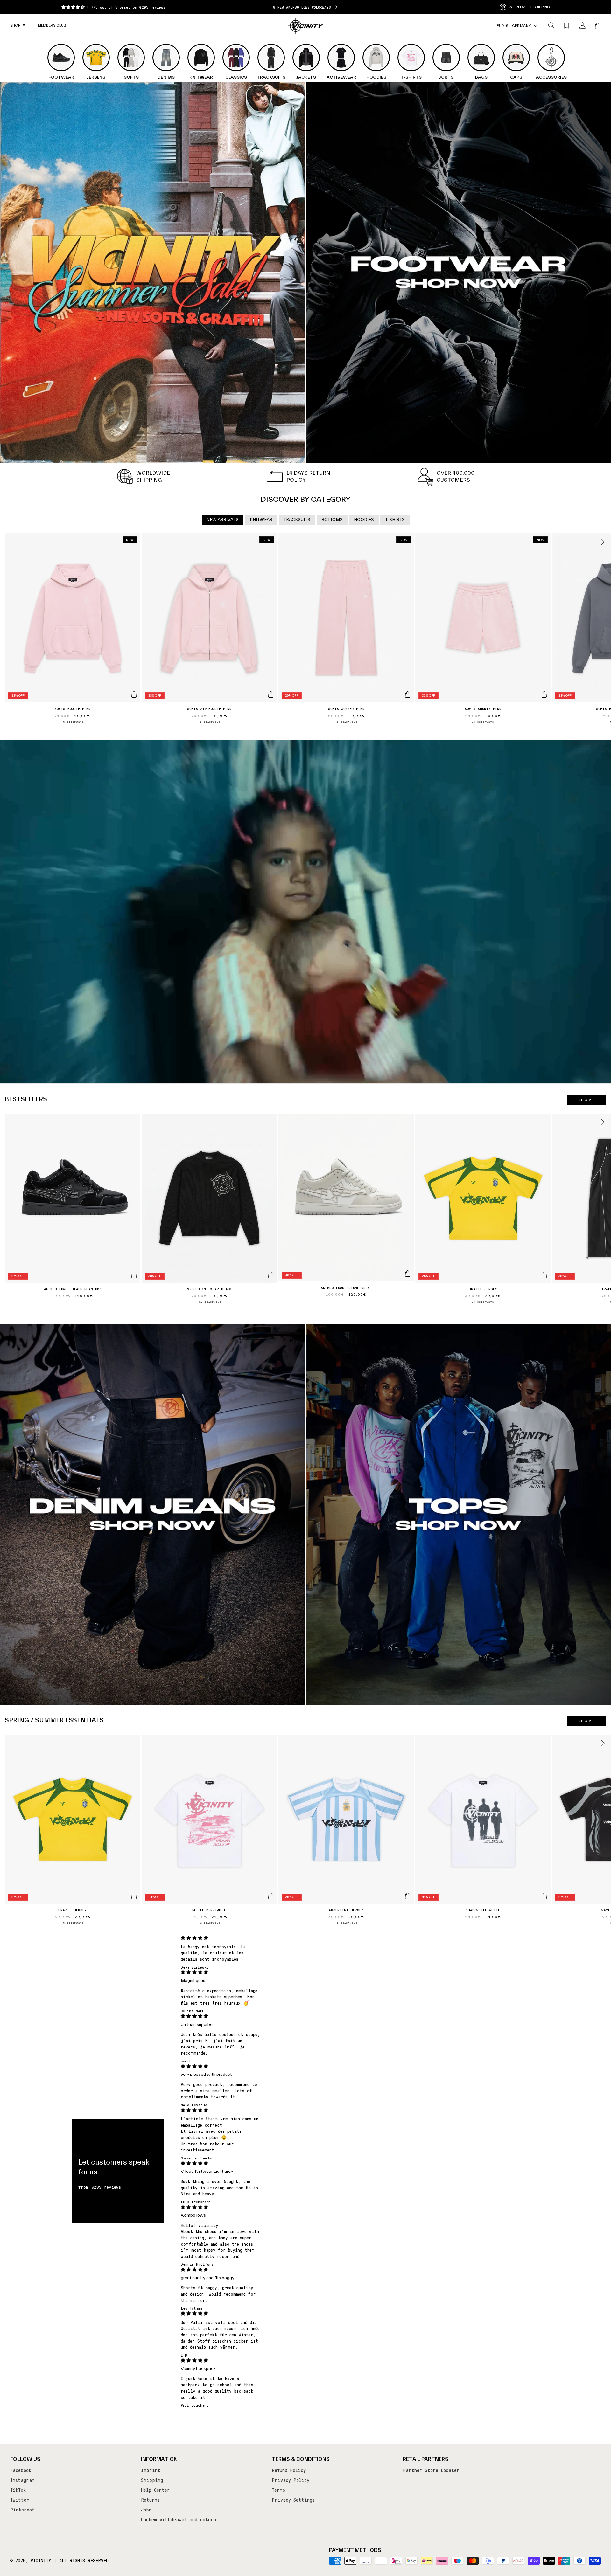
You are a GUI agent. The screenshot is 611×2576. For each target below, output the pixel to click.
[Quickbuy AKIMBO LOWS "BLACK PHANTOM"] (134, 1275)
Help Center (155, 2490)
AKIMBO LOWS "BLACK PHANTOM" (73, 1289)
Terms (278, 2490)
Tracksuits (297, 520)
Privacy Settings (293, 2500)
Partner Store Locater (431, 2470)
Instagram (22, 2480)
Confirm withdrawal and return (179, 2519)
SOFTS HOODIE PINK (72, 708)
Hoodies (364, 520)
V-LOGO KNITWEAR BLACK (209, 1289)
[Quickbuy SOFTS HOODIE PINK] (134, 694)
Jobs (146, 2510)
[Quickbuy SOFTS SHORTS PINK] (544, 694)
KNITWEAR (261, 520)
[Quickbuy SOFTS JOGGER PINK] (408, 694)
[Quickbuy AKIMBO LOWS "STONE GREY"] (408, 1274)
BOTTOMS (332, 520)
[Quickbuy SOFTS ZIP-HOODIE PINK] (271, 694)
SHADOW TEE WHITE (483, 1910)
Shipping (152, 2480)
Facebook (21, 2470)
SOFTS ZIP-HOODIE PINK (209, 708)
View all (587, 1100)
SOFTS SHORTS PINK (483, 708)
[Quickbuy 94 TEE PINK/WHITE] (271, 1896)
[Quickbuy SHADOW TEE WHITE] (544, 1896)
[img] (221, 1938)
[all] (153, 272)
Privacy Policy (291, 2480)
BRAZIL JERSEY (483, 1289)
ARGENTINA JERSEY (346, 1910)
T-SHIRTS (395, 520)
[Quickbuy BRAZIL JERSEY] (544, 1275)
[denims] (153, 1514)
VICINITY (41, 2560)
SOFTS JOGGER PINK (346, 708)
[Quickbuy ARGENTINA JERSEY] (408, 1896)
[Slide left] (9, 542)
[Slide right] (602, 542)
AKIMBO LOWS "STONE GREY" (346, 1288)
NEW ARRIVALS (223, 520)
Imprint (151, 2470)
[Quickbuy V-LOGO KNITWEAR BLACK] (271, 1275)
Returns (150, 2500)
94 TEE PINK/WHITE (209, 1910)
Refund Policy (289, 2470)
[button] (18, 26)
